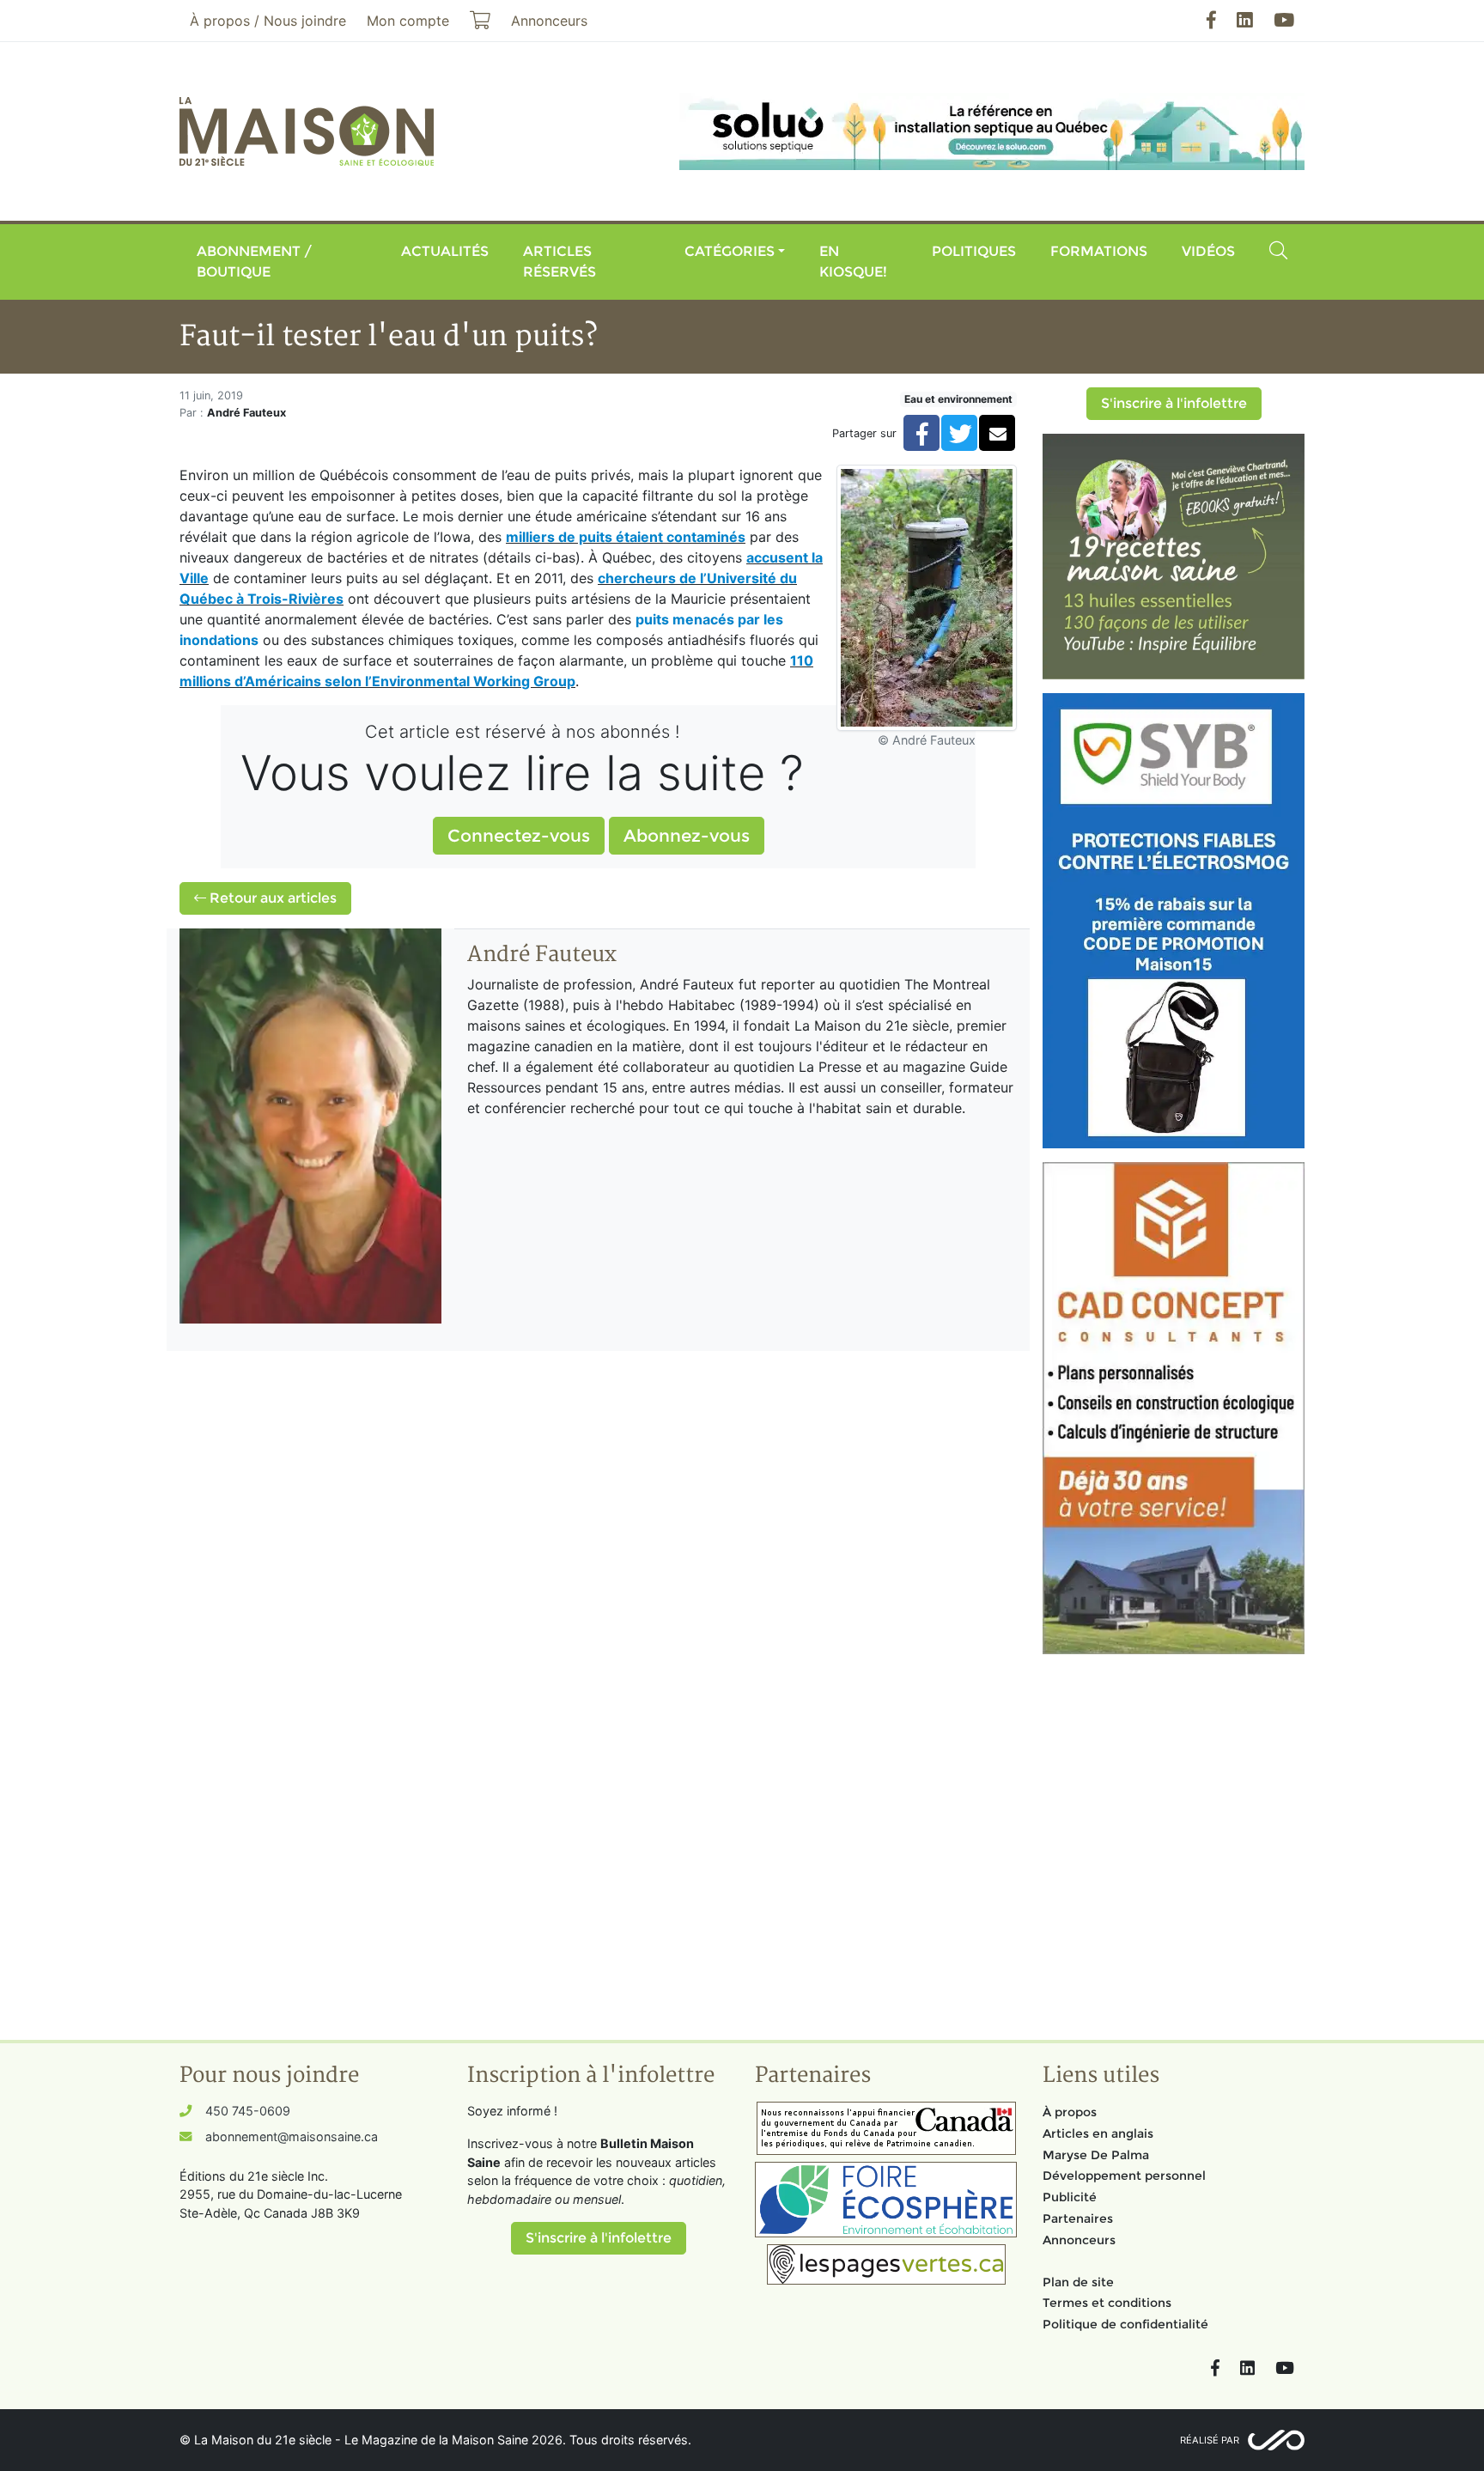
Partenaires (1078, 2218)
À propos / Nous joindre (268, 21)
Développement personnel (1124, 2176)
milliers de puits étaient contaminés (626, 537)
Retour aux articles (271, 898)
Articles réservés (560, 262)
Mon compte (408, 21)
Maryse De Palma (1096, 2155)
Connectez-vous (519, 836)
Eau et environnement (958, 399)
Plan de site (1078, 2282)
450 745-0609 (248, 2111)
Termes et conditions (1107, 2303)
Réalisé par (1210, 2440)
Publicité (1070, 2197)
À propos (1070, 2112)
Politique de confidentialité (1125, 2324)
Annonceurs (1079, 2240)
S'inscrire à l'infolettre (1174, 403)
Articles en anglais (1098, 2133)
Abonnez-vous (687, 836)
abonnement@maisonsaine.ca (292, 2136)
